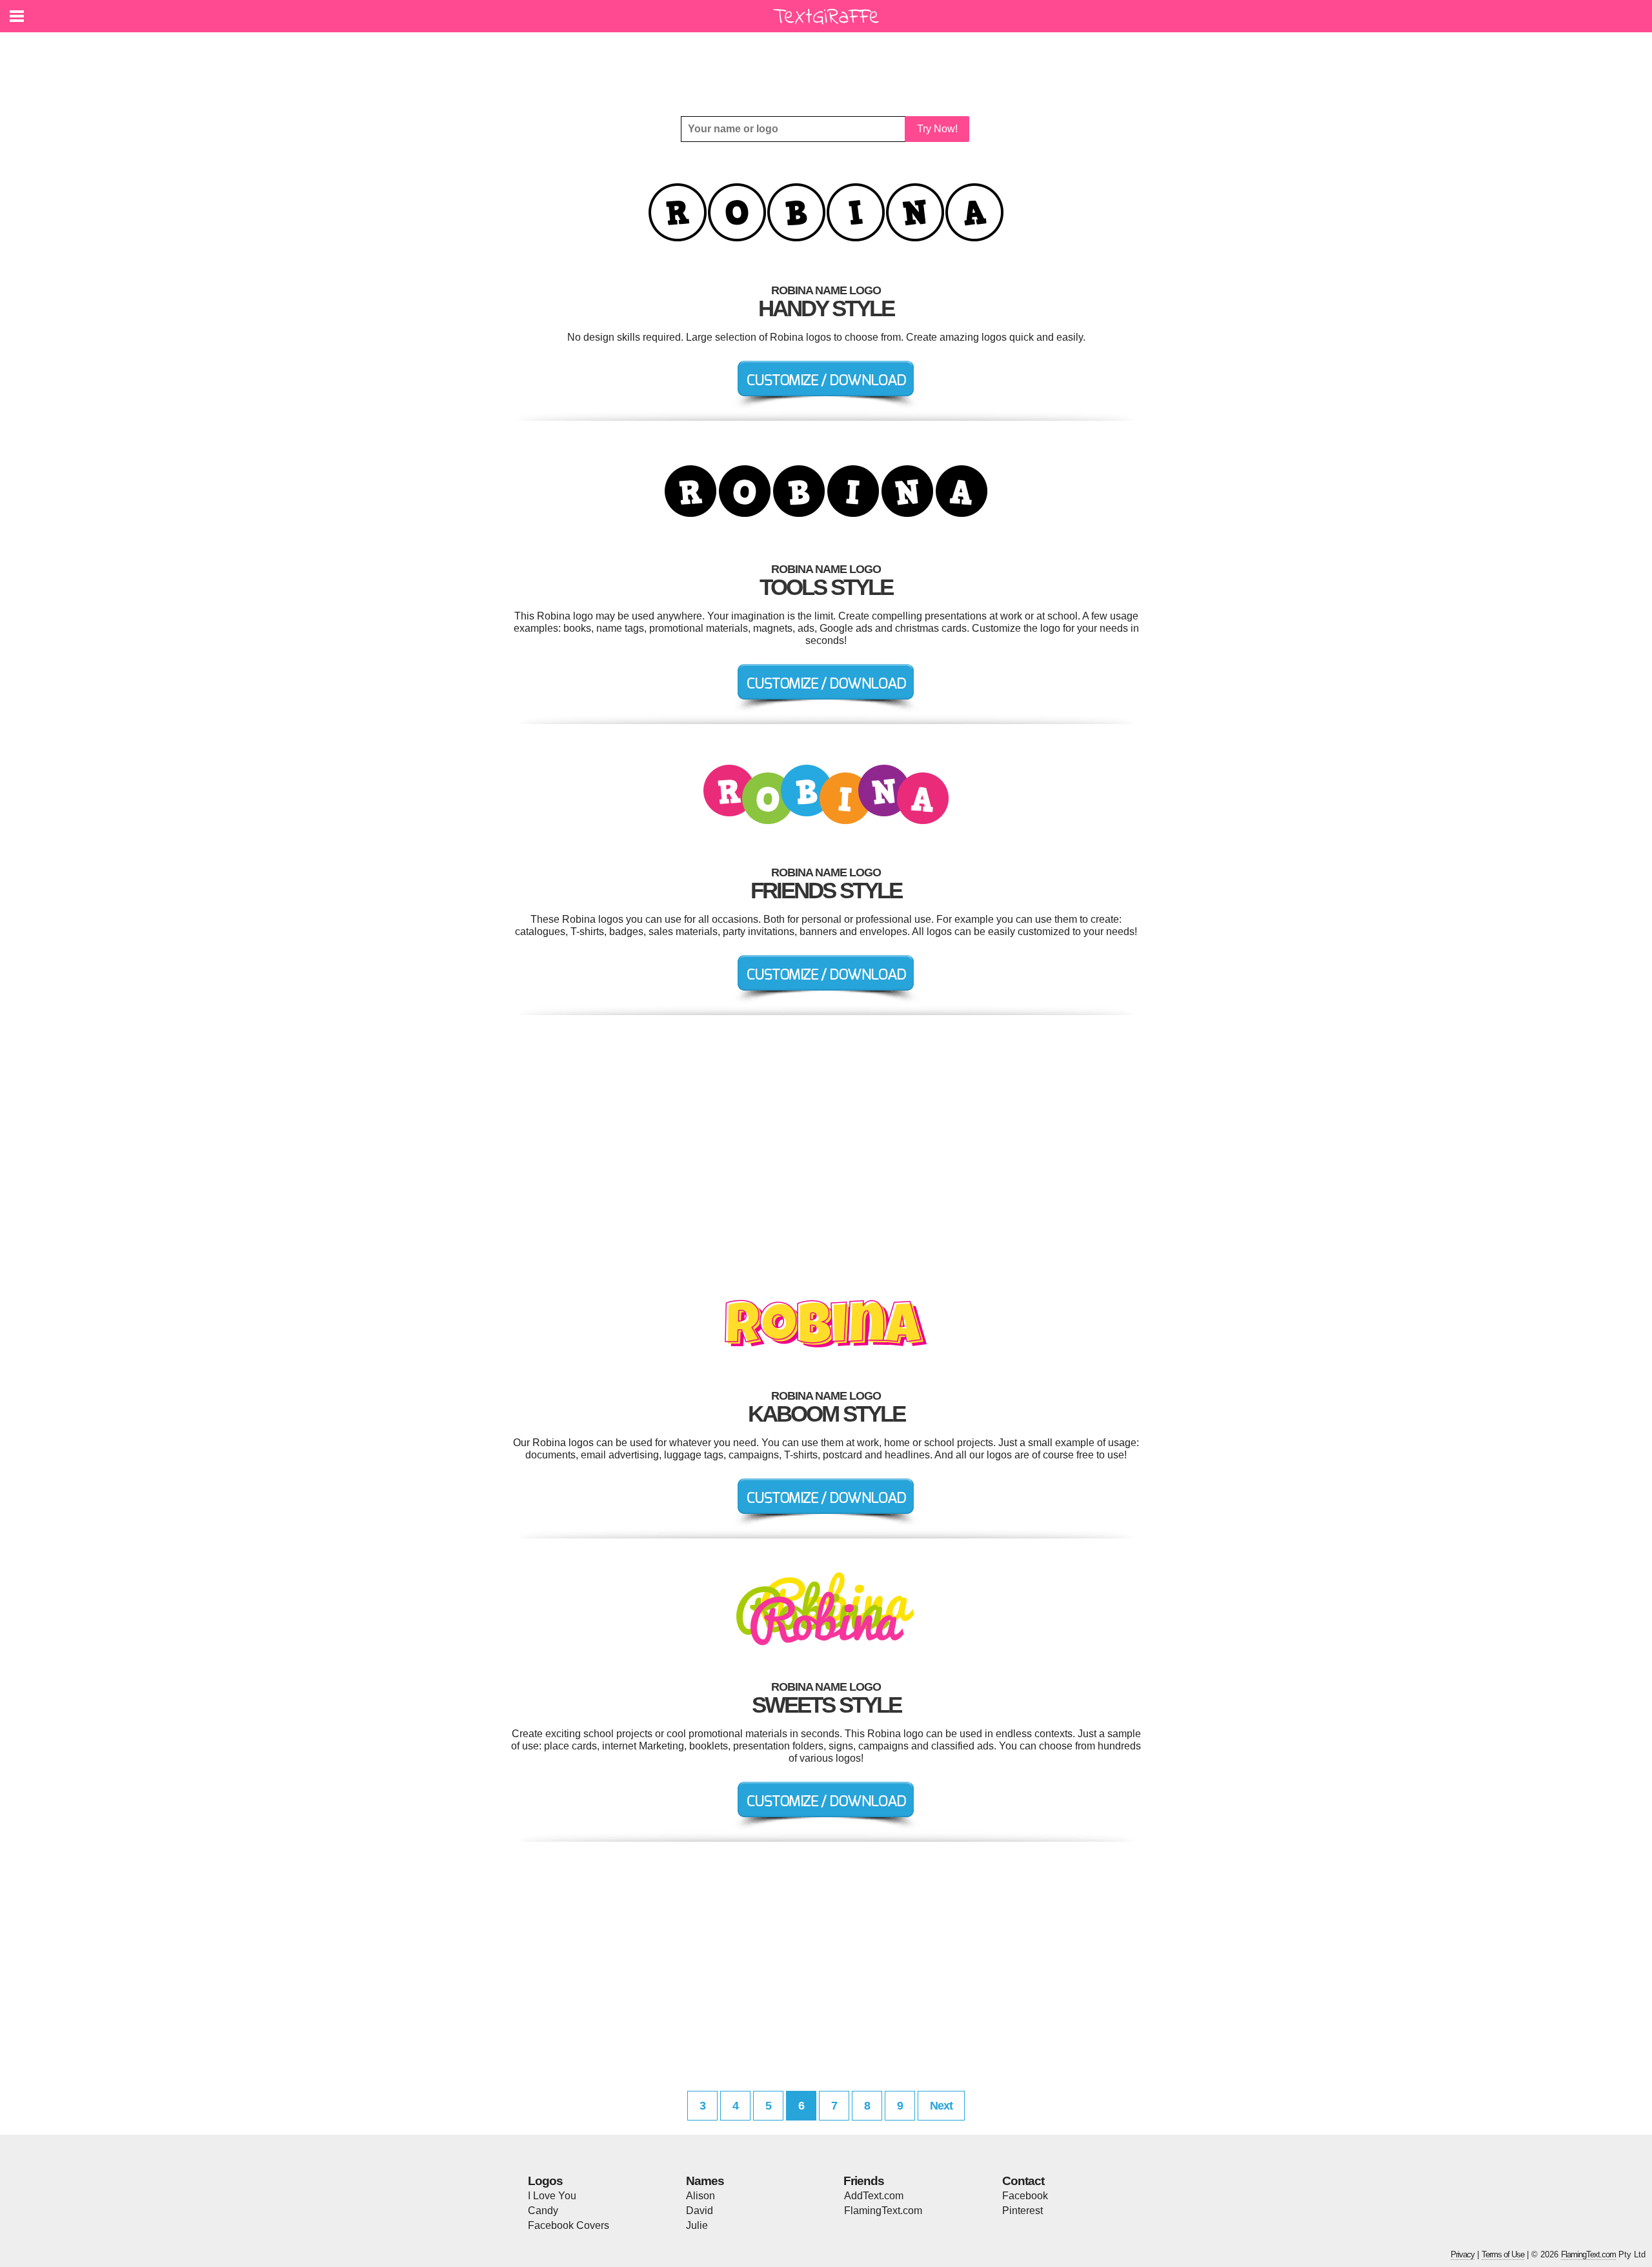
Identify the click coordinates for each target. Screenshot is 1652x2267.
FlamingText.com (883, 2211)
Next (941, 2106)
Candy (543, 2211)
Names (705, 2181)
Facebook (1025, 2196)
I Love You (552, 2196)
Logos (545, 2181)
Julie (697, 2225)
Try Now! (937, 129)
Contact (1023, 2181)
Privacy (1463, 2254)
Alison (700, 2196)
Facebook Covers (569, 2225)
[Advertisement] (829, 65)
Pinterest (1022, 2211)
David (700, 2211)
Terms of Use (1503, 2254)
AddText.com (874, 2196)
